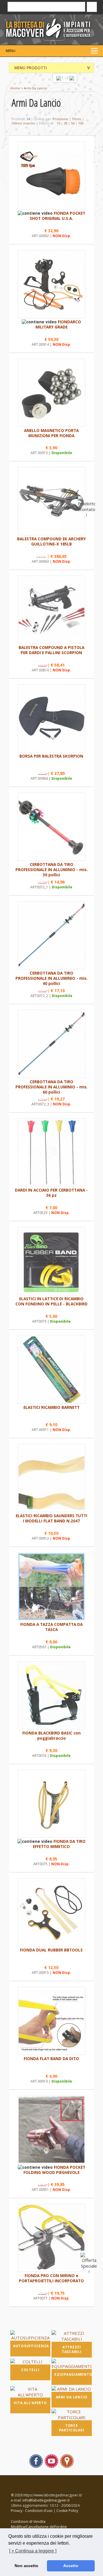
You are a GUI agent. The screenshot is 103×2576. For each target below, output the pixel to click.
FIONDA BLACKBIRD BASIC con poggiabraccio (51, 1736)
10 (58, 123)
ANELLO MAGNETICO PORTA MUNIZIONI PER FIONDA (51, 433)
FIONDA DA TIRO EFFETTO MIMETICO (59, 1844)
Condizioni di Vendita (28, 2522)
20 (66, 123)
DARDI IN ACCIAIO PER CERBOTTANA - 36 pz (51, 1193)
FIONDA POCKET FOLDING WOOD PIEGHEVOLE (54, 2170)
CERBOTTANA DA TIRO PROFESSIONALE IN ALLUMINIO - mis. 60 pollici (51, 1087)
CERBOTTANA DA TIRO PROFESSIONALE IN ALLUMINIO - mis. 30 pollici (51, 870)
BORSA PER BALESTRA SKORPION (51, 756)
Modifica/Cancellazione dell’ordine (39, 2527)
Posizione (60, 119)
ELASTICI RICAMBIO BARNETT (51, 1407)
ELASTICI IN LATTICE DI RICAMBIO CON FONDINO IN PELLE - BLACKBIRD (51, 1301)
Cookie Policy (67, 2511)
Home (15, 88)
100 (81, 123)
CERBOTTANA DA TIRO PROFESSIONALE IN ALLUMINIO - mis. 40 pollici (51, 978)
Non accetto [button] (26, 2566)
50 (73, 123)
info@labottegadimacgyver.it (46, 2500)
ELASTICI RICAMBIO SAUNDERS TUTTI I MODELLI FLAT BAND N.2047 (51, 1518)
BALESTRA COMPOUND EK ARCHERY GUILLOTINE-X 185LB (51, 541)
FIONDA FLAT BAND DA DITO (51, 2059)
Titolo (77, 119)
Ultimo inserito (23, 123)
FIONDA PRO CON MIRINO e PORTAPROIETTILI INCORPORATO (51, 2278)
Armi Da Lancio (35, 88)
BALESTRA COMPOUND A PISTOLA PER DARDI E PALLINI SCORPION (51, 650)
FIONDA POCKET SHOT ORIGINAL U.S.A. (58, 216)
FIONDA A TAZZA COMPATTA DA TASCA (51, 1627)
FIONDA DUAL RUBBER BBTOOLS (51, 1950)
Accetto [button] (71, 2566)
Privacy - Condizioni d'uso (32, 2511)
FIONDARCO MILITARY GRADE (58, 324)
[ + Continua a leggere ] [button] (33, 2551)
